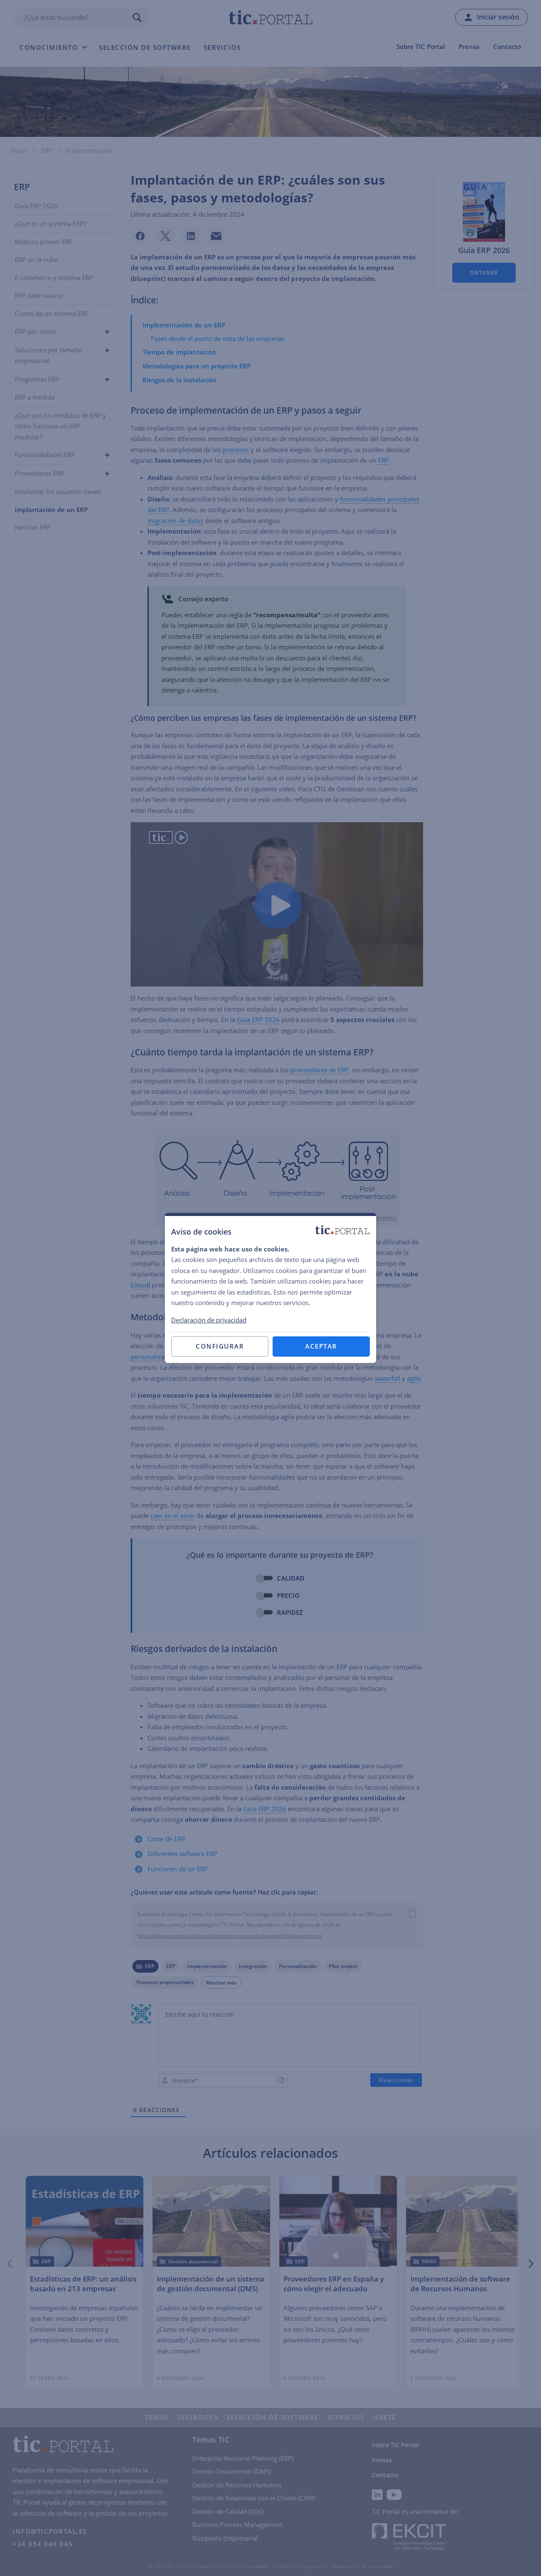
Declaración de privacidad (209, 1320)
